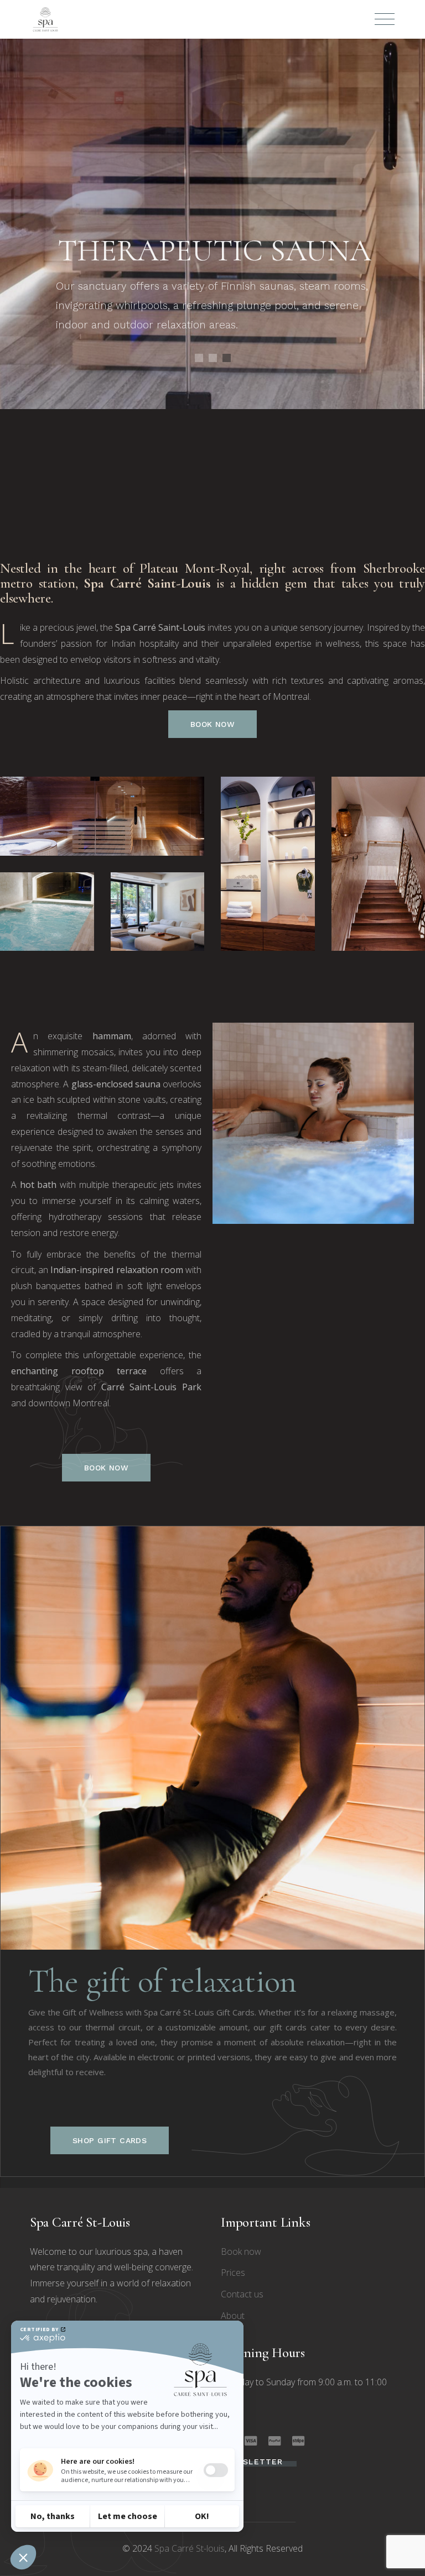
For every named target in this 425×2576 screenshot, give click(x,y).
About (233, 2316)
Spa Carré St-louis (190, 2548)
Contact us (242, 2294)
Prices (233, 2273)
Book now (241, 2252)
